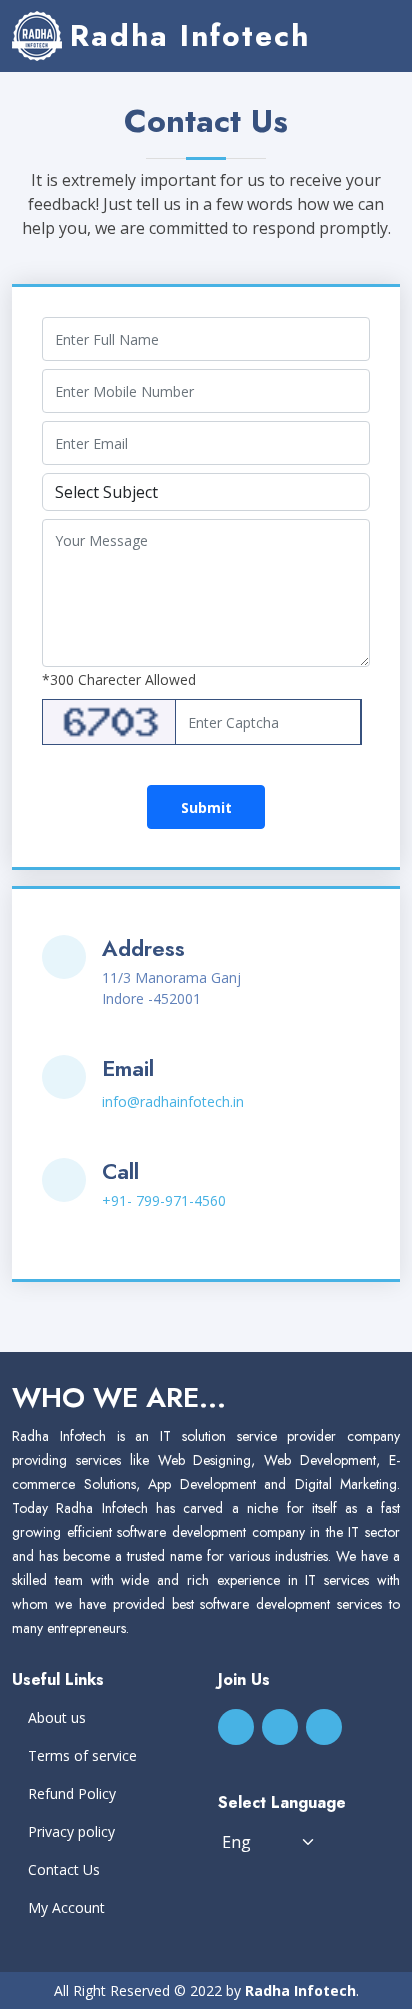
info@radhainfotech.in (173, 1101)
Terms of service (82, 1756)
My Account (66, 1908)
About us (57, 1718)
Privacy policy (71, 1832)
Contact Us (64, 1870)
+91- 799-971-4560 (164, 1200)
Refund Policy (72, 1794)
